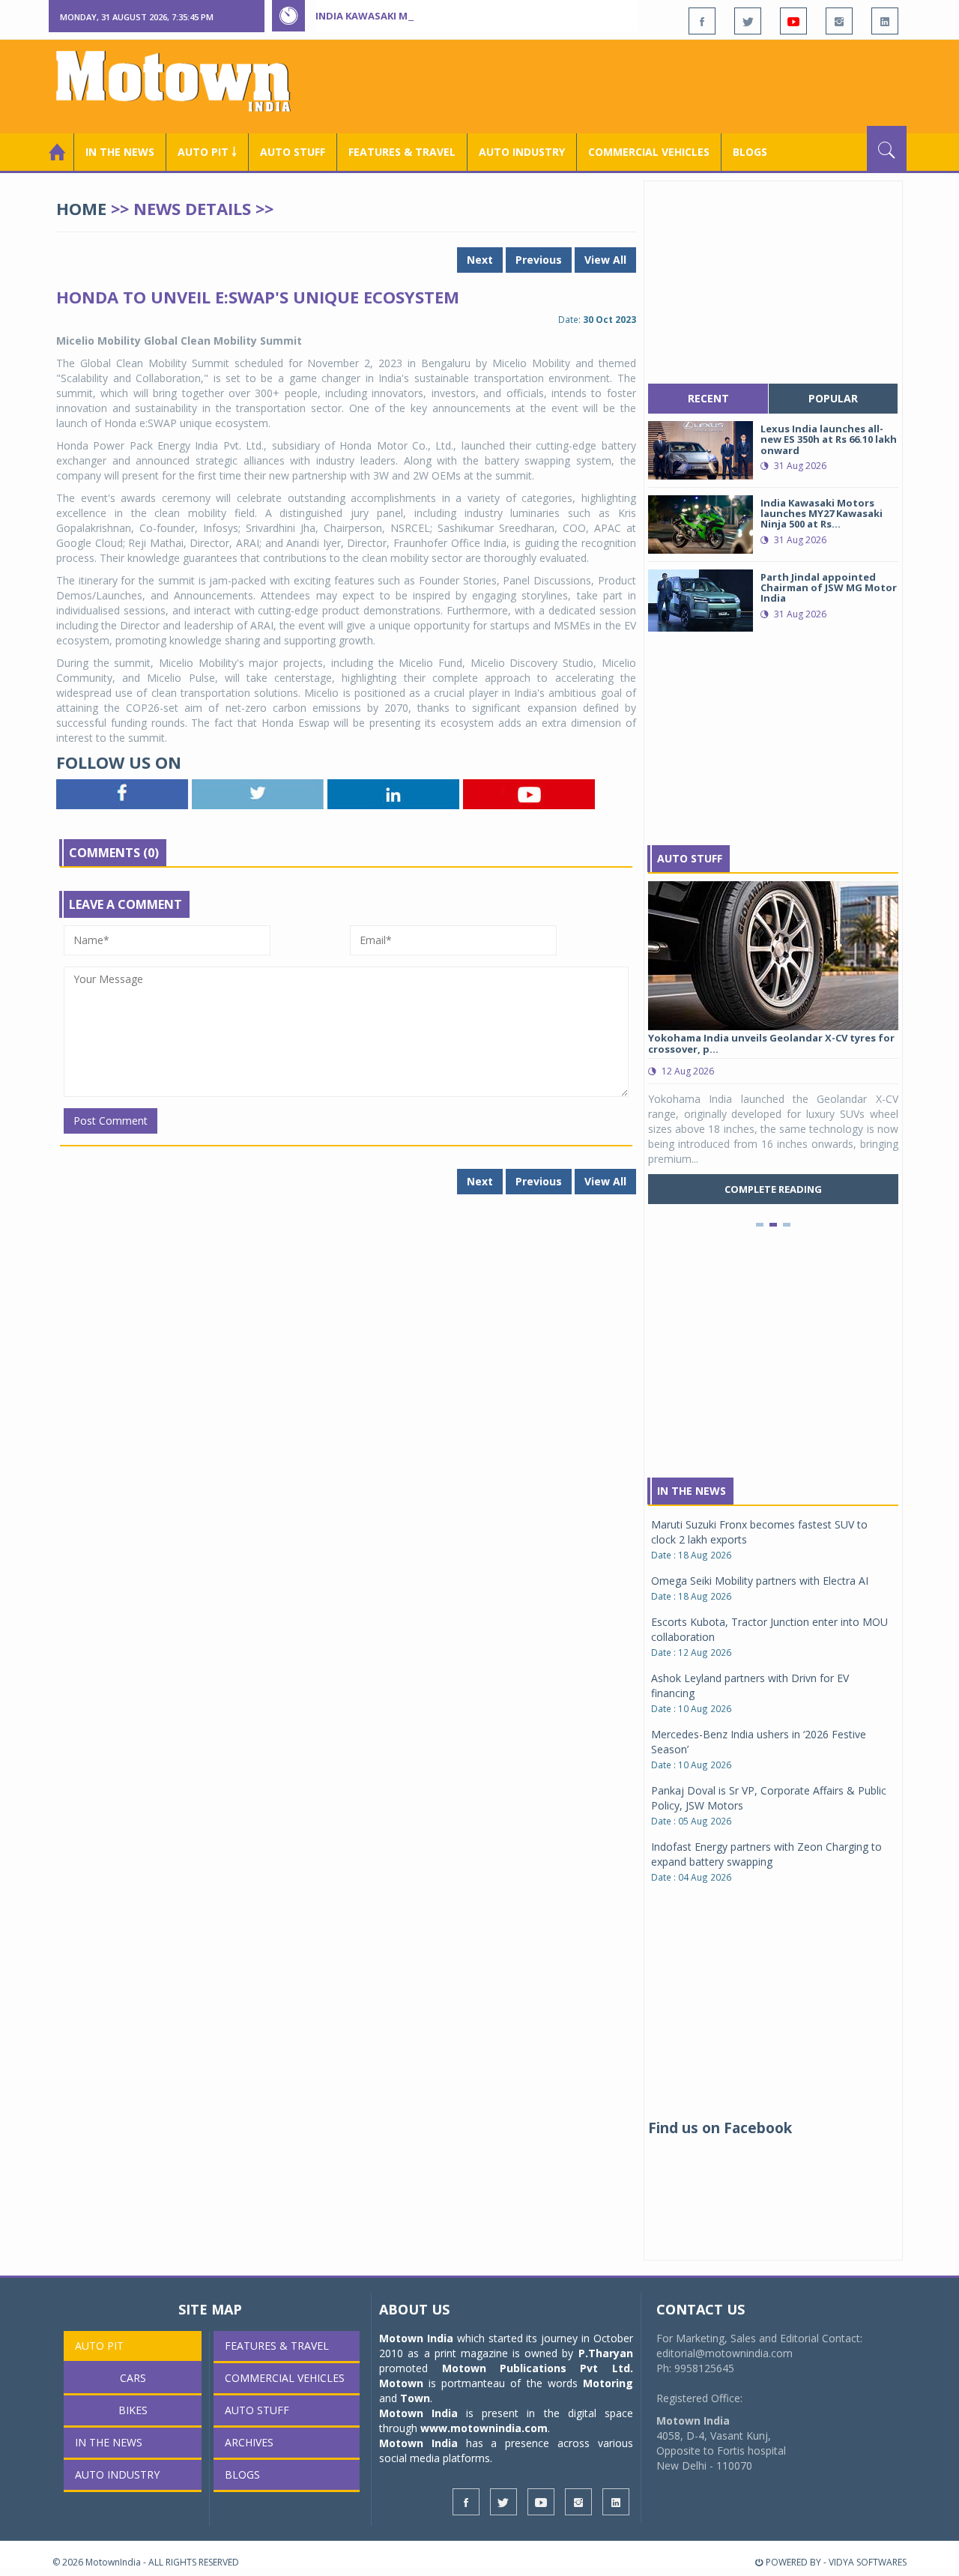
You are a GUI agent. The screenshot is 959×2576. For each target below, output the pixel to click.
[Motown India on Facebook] (702, 21)
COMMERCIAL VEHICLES (649, 152)
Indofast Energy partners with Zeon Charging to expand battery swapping (766, 1854)
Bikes (133, 2410)
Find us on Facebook (720, 2128)
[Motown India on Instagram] (839, 21)
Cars (133, 2378)
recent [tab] (708, 398)
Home (81, 208)
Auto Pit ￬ (207, 152)
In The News (692, 1491)
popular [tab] (833, 398)
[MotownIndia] (183, 81)
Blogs (750, 152)
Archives (249, 2442)
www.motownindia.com (484, 2428)
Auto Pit (99, 2346)
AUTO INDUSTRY (522, 152)
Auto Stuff (293, 152)
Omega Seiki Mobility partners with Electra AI (760, 1581)
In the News (120, 152)
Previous (539, 260)
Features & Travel (402, 152)
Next (480, 260)
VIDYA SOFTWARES (868, 2562)
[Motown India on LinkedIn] (885, 21)
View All (605, 260)
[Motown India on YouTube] (793, 21)
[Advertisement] (634, 85)
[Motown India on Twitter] (748, 21)
